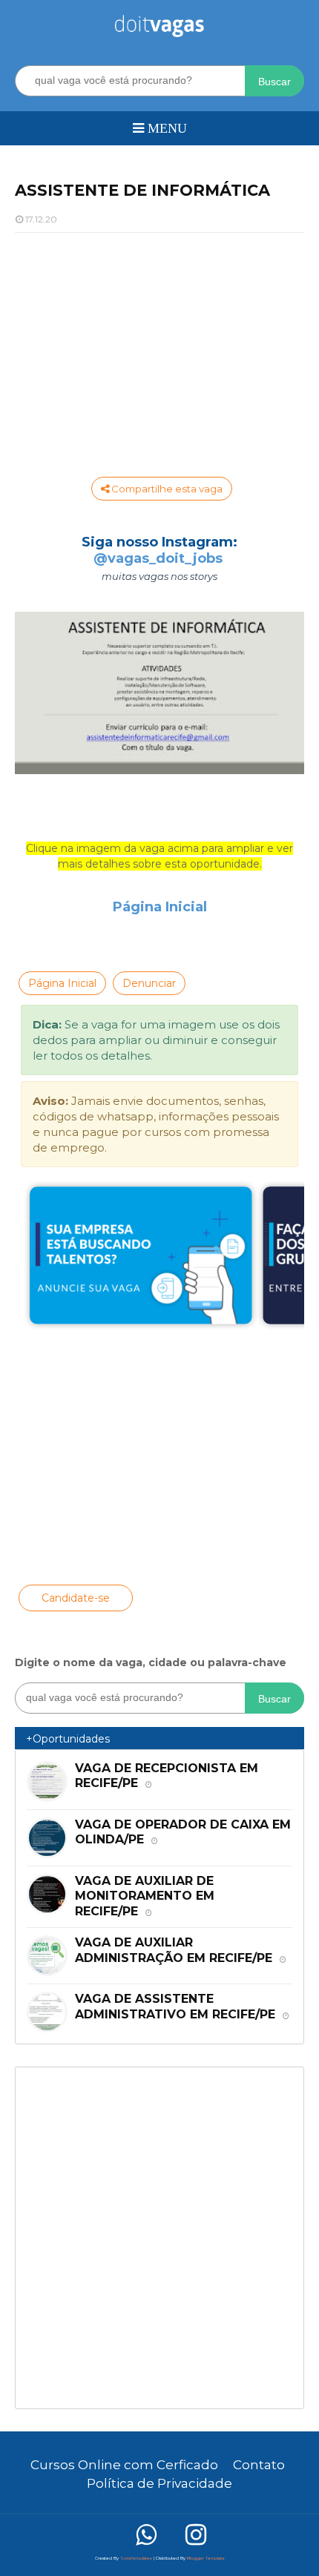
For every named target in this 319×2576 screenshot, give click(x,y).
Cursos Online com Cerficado (124, 2465)
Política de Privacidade (159, 2483)
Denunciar (149, 983)
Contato (259, 2465)
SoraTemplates (136, 2558)
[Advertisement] (159, 351)
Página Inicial (160, 907)
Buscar (274, 82)
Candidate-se (76, 1598)
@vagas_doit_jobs (158, 558)
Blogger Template (206, 2558)
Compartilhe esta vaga (166, 489)
